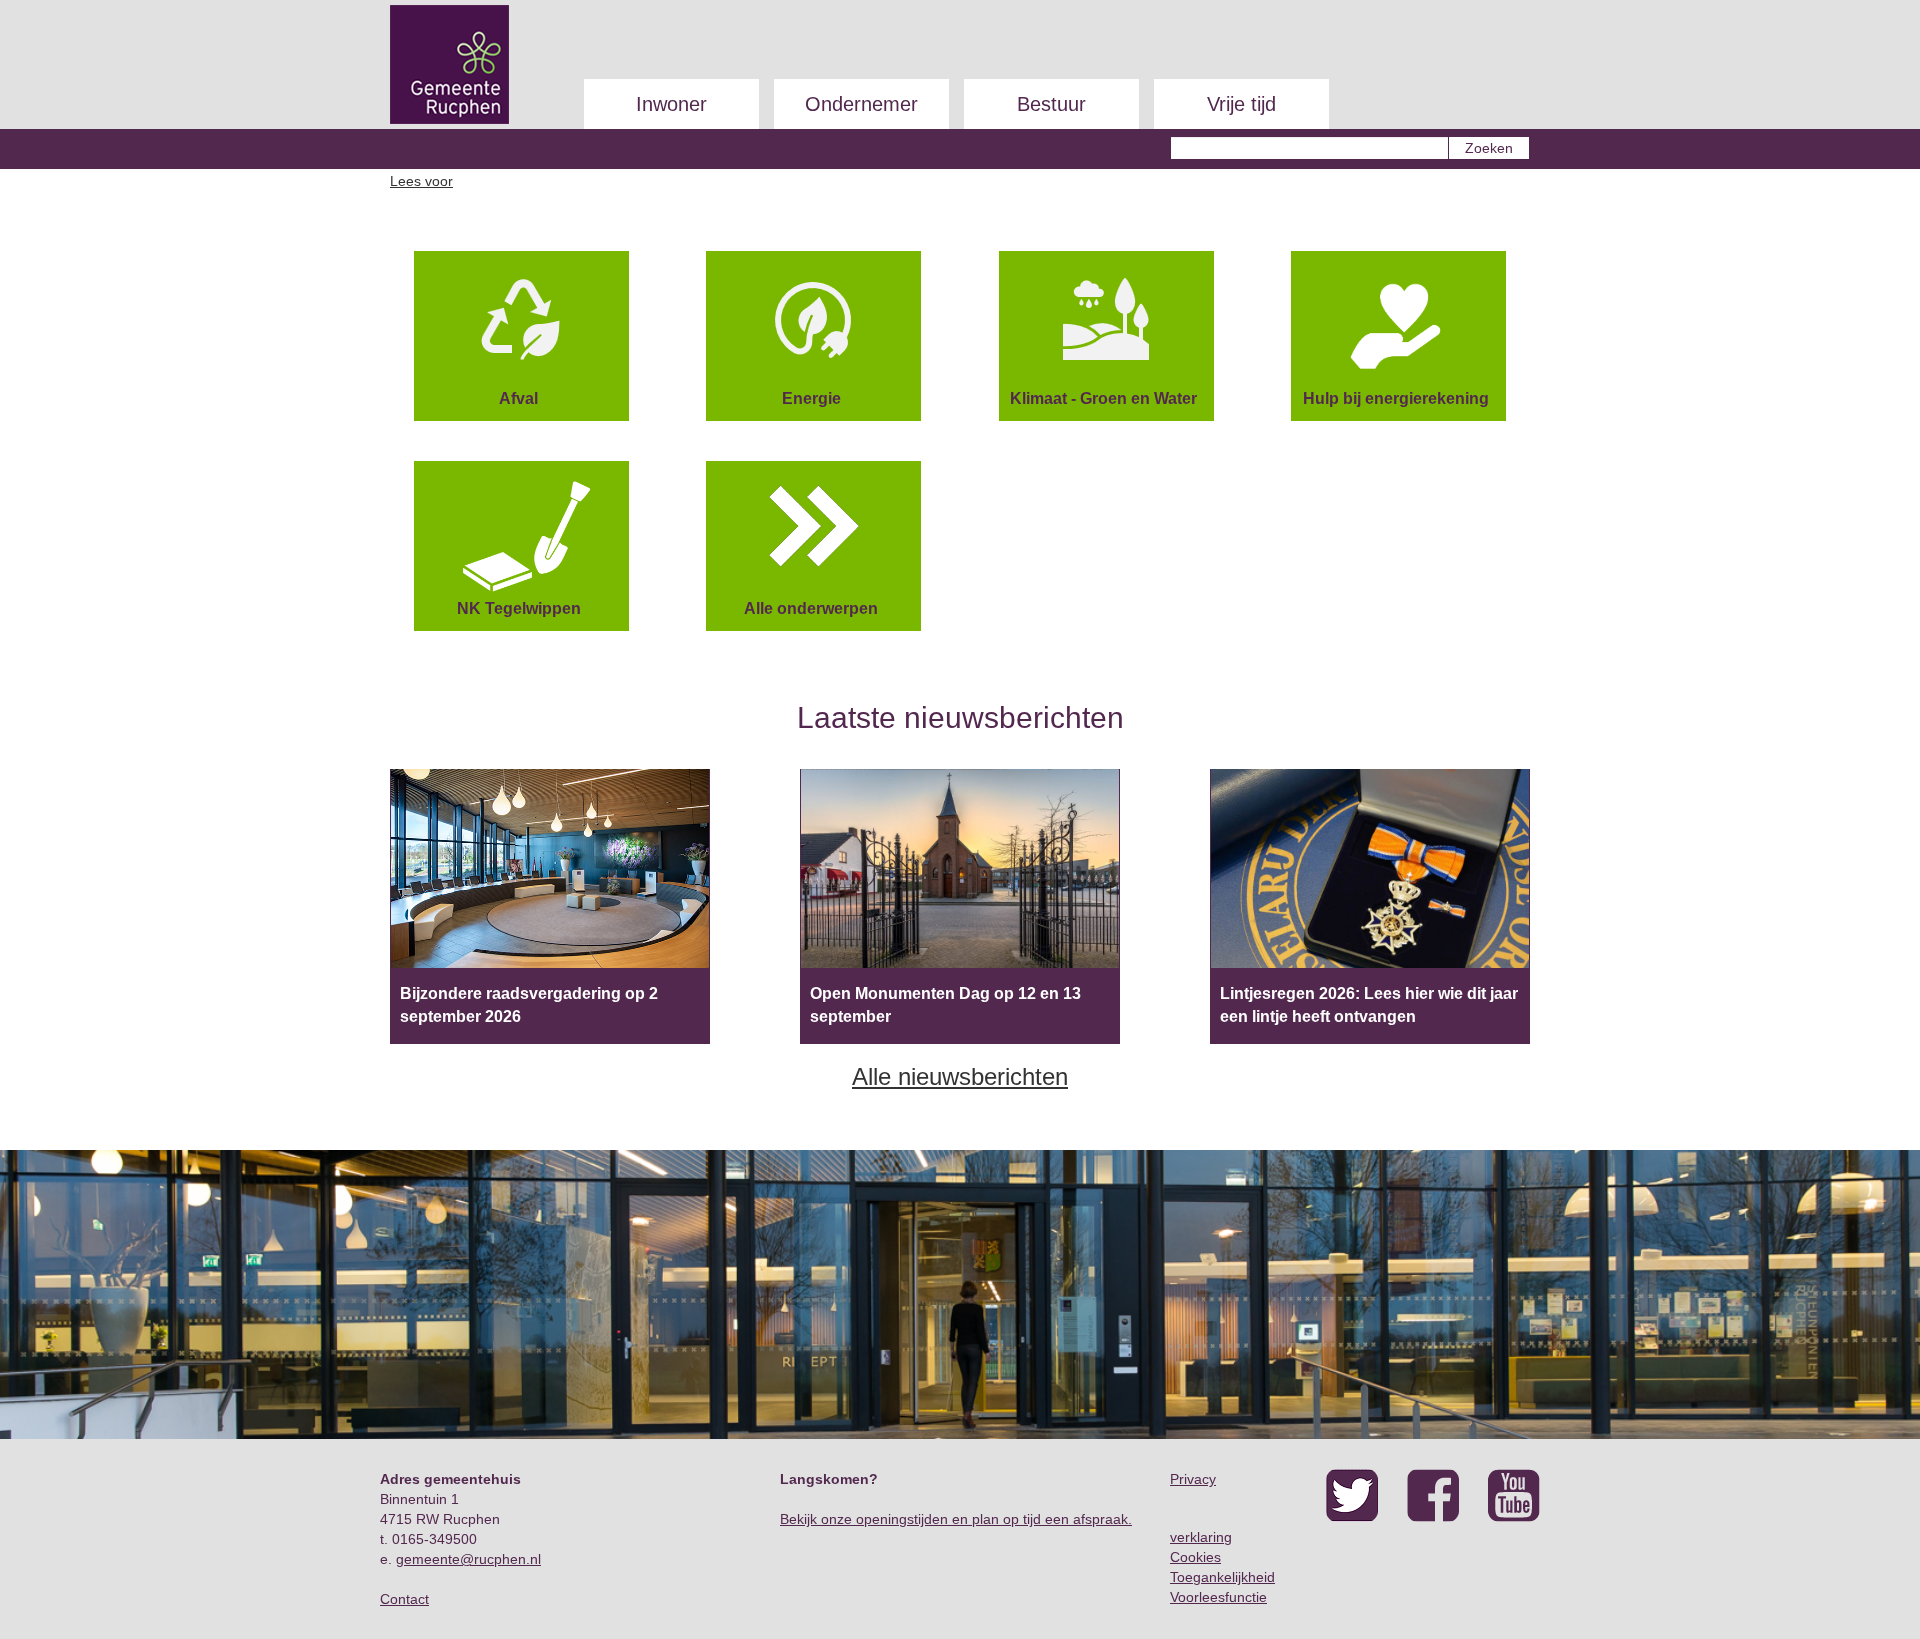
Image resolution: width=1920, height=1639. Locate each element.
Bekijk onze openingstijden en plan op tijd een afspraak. (956, 1519)
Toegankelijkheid (1222, 1577)
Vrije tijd (1241, 104)
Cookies (1195, 1557)
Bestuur (1051, 104)
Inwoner (671, 104)
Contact (404, 1599)
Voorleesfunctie (1218, 1597)
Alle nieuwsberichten (960, 1077)
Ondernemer (861, 104)
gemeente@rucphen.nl (468, 1559)
